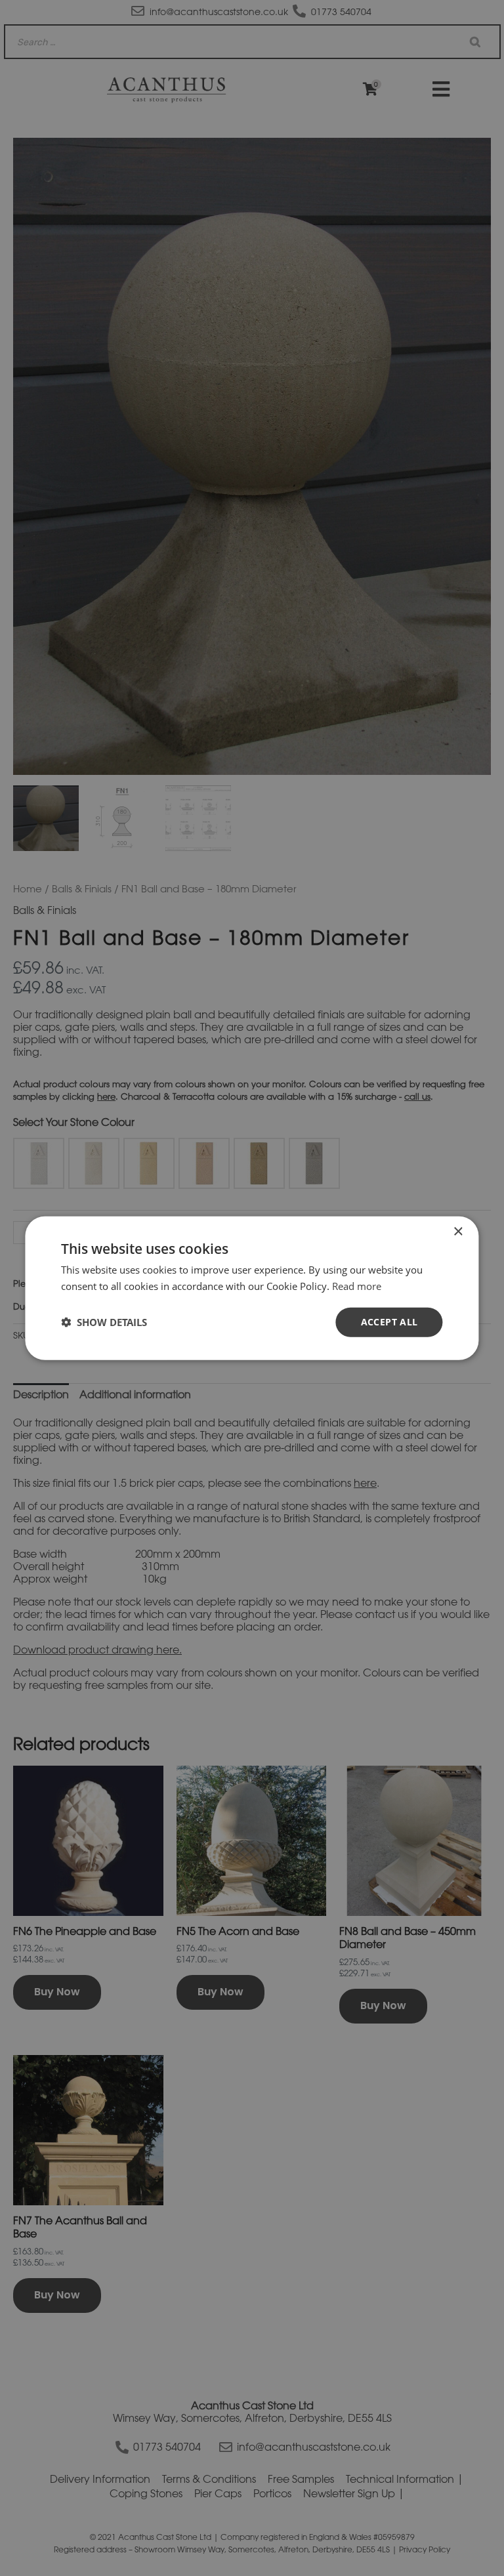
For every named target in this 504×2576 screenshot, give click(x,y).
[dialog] (252, 1288)
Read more (357, 1286)
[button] (104, 1322)
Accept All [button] (389, 1322)
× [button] (458, 1232)
